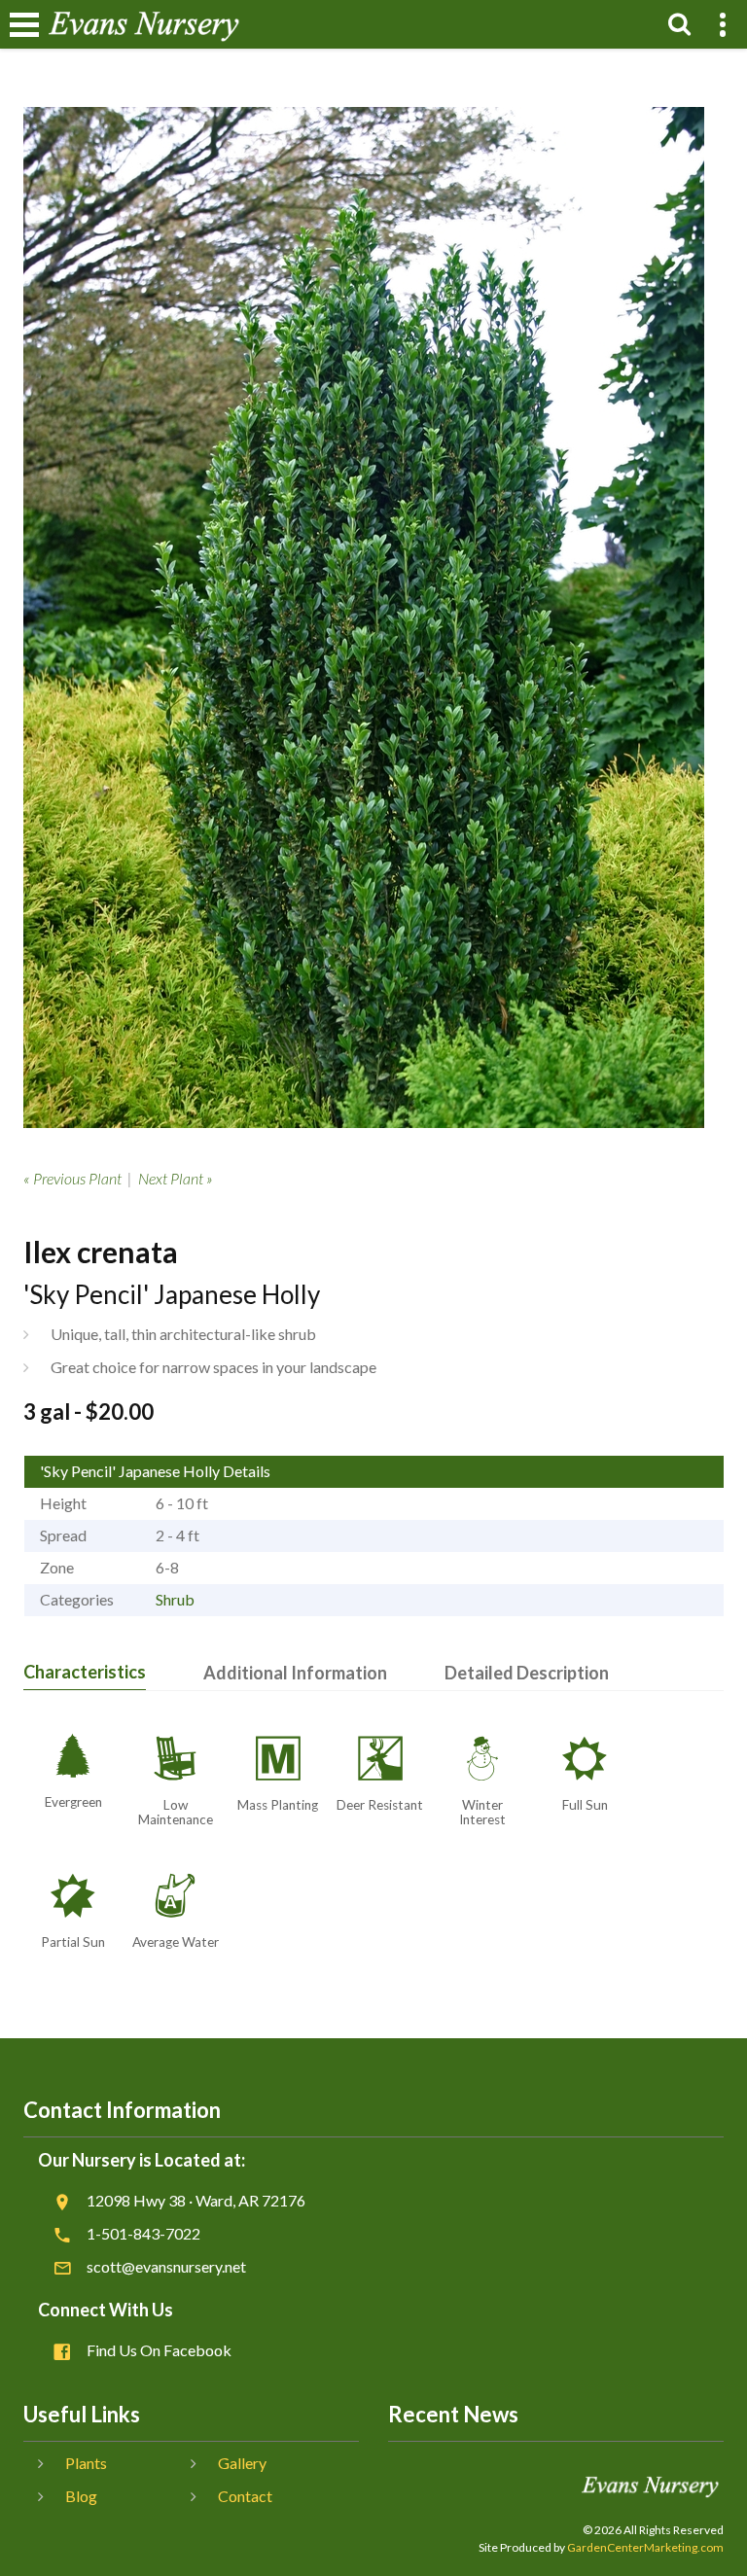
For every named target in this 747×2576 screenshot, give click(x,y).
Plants (86, 2463)
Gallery (242, 2463)
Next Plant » (176, 1178)
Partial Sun (73, 1942)
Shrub (175, 1599)
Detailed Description (527, 1673)
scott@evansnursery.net (166, 2266)
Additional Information (295, 1673)
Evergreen (73, 1802)
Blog (81, 2496)
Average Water (176, 1942)
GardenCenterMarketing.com (645, 2547)
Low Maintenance (176, 1812)
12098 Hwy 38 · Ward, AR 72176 (196, 2200)
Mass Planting (278, 1805)
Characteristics (85, 1672)
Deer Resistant (380, 1805)
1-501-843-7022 (143, 2233)
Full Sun (585, 1805)
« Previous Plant (72, 1178)
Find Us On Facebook (159, 2350)
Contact (245, 2496)
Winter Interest (482, 1812)
